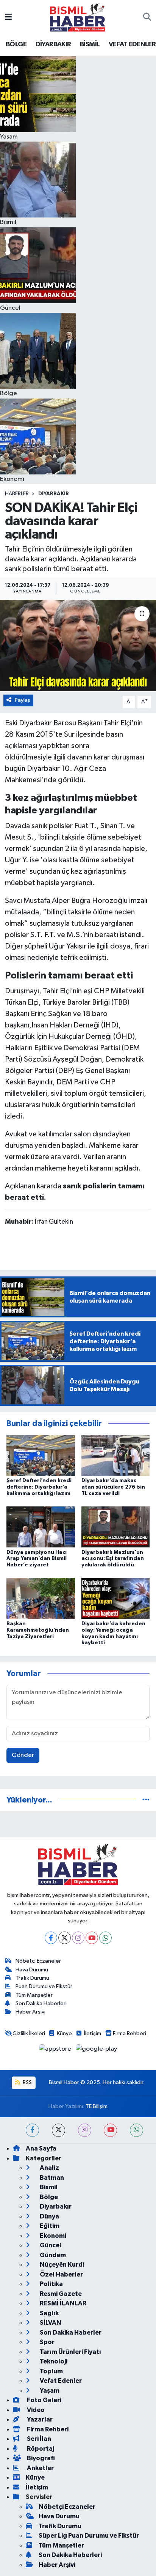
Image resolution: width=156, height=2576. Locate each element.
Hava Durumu (32, 1970)
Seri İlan (38, 2439)
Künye (64, 2033)
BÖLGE (16, 44)
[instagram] (85, 2130)
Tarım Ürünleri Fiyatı (70, 2352)
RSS (27, 2082)
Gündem (52, 2255)
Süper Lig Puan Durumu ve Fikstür (89, 2536)
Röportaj (40, 2449)
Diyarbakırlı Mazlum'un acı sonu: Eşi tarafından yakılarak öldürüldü (113, 1559)
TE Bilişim (97, 2106)
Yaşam (49, 2391)
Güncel (50, 2245)
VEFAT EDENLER (132, 44)
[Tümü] (146, 1800)
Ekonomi (52, 2236)
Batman (51, 2178)
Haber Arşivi (30, 2012)
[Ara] (147, 17)
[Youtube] (92, 1938)
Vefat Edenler (60, 2381)
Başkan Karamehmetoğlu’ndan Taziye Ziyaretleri (38, 1630)
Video (35, 2410)
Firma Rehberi (129, 2033)
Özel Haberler (61, 2274)
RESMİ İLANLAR (62, 2303)
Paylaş (23, 700)
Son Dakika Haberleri (41, 2003)
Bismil (48, 2187)
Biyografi (40, 2458)
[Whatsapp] (105, 1938)
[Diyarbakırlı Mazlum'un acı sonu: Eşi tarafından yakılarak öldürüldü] (116, 1527)
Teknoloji (53, 2361)
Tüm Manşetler (34, 1995)
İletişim (93, 2033)
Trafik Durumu (32, 1978)
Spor (47, 2342)
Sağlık (49, 2313)
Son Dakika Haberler (70, 2333)
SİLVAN (50, 2323)
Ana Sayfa (41, 2148)
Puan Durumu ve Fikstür (44, 1986)
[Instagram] (78, 1938)
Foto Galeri (44, 2400)
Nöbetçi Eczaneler (38, 1961)
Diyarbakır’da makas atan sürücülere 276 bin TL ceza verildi (113, 1487)
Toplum (51, 2371)
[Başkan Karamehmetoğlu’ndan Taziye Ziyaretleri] (41, 1598)
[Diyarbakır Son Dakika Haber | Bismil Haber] (78, 17)
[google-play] (97, 2051)
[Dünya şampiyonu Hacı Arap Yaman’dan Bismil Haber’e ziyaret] (41, 1527)
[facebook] (32, 2130)
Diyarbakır (54, 494)
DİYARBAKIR (53, 44)
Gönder (23, 1755)
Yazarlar (39, 2419)
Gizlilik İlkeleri (29, 2033)
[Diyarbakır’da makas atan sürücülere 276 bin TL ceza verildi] (116, 1455)
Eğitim (49, 2226)
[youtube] (110, 2130)
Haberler (17, 494)
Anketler (40, 2468)
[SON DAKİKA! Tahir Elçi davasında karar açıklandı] (78, 645)
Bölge (48, 2197)
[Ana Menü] (9, 17)
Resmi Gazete (60, 2294)
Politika (51, 2284)
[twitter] (58, 2130)
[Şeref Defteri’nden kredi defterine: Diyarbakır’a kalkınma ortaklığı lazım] (41, 1455)
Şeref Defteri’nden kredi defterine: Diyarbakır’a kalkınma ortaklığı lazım (39, 1487)
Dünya (49, 2216)
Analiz (49, 2168)
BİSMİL (90, 44)
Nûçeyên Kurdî (62, 2265)
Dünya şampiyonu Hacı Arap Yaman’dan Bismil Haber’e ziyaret (37, 1559)
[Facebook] (51, 1938)
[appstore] (56, 2051)
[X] (65, 1938)
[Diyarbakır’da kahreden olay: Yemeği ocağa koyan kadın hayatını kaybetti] (116, 1598)
